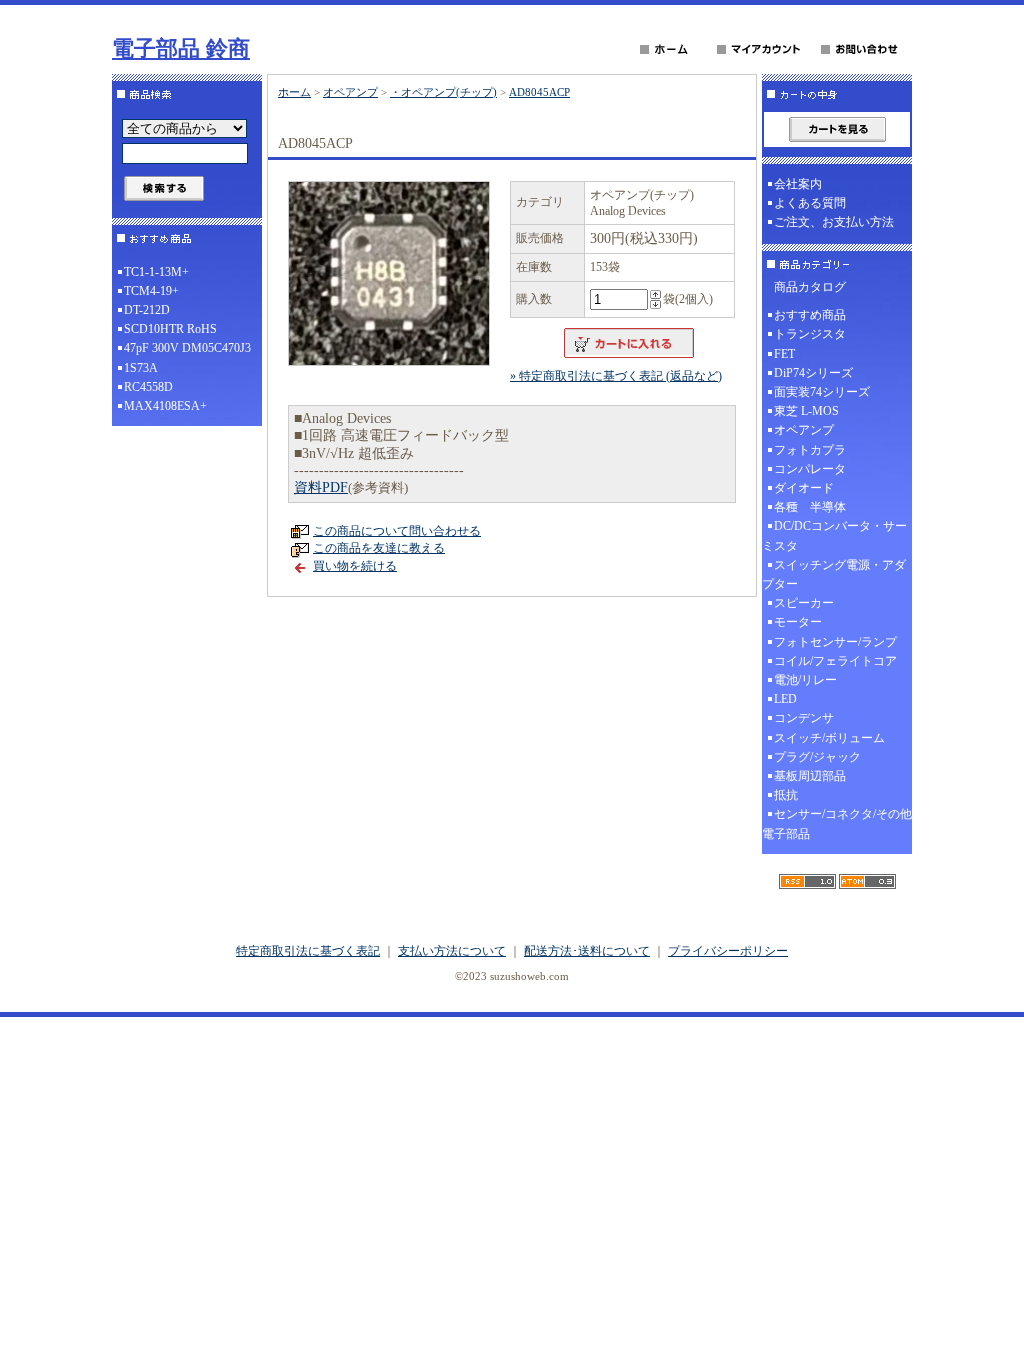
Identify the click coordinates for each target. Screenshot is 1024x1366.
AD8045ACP (539, 92)
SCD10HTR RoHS (170, 329)
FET (784, 354)
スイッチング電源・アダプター (834, 574)
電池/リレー (805, 680)
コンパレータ (810, 469)
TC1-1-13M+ (156, 272)
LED (785, 699)
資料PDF (321, 487)
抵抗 (786, 795)
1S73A (141, 368)
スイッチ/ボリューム (829, 738)
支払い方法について (452, 951)
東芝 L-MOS (806, 411)
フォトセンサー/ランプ (835, 642)
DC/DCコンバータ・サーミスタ (834, 535)
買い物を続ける (355, 566)
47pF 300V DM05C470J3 (187, 348)
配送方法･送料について (587, 951)
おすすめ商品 (810, 315)
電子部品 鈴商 (181, 48)
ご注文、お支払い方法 (834, 222)
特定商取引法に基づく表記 (308, 951)
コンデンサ (804, 718)
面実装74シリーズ (822, 392)
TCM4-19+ (151, 291)
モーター (798, 622)
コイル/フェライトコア (835, 661)
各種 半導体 (810, 507)
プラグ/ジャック (817, 757)
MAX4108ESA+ (165, 406)
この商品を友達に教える (379, 548)
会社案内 (798, 184)
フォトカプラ (810, 450)
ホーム (294, 92)
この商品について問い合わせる (397, 531)
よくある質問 (810, 203)
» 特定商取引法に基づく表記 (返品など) (616, 376)
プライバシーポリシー (728, 951)
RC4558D (148, 387)
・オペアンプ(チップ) (443, 92)
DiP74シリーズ (813, 373)
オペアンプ (350, 92)
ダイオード (804, 488)
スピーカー (804, 603)
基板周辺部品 (810, 776)
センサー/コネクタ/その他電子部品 (837, 823)
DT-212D (147, 310)
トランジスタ (810, 334)
